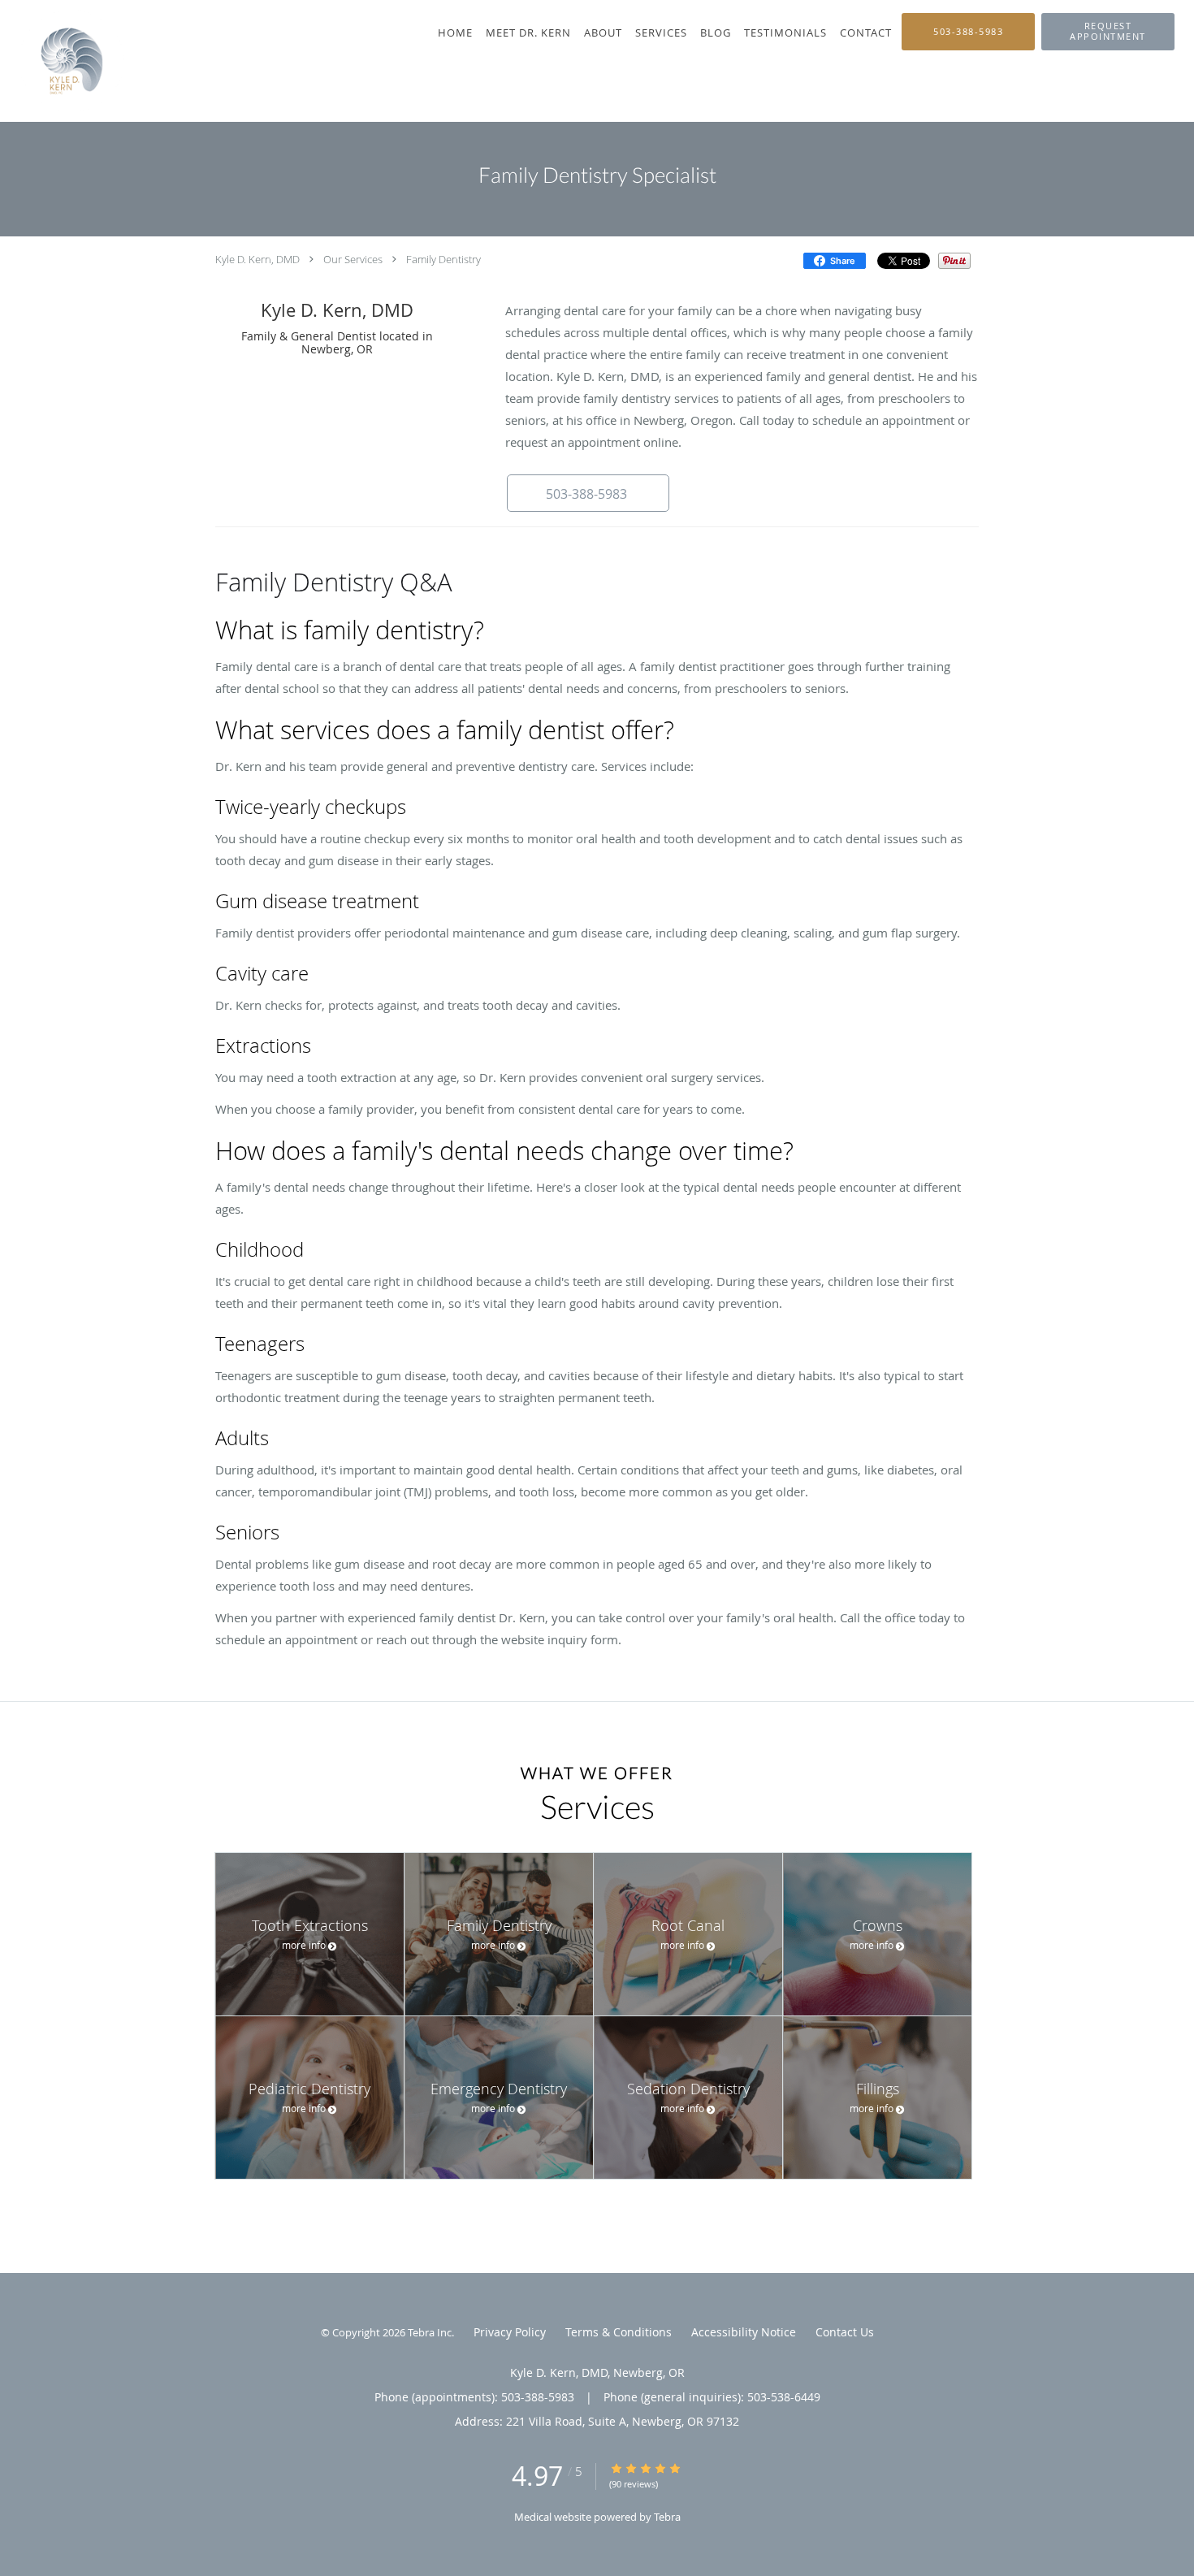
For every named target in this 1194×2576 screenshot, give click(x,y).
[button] (1108, 32)
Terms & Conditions (619, 2332)
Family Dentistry (443, 259)
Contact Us (845, 2332)
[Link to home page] (62, 61)
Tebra (667, 2517)
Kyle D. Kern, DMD (257, 259)
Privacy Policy (510, 2332)
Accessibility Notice (744, 2332)
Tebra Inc (430, 2332)
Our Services (353, 259)
